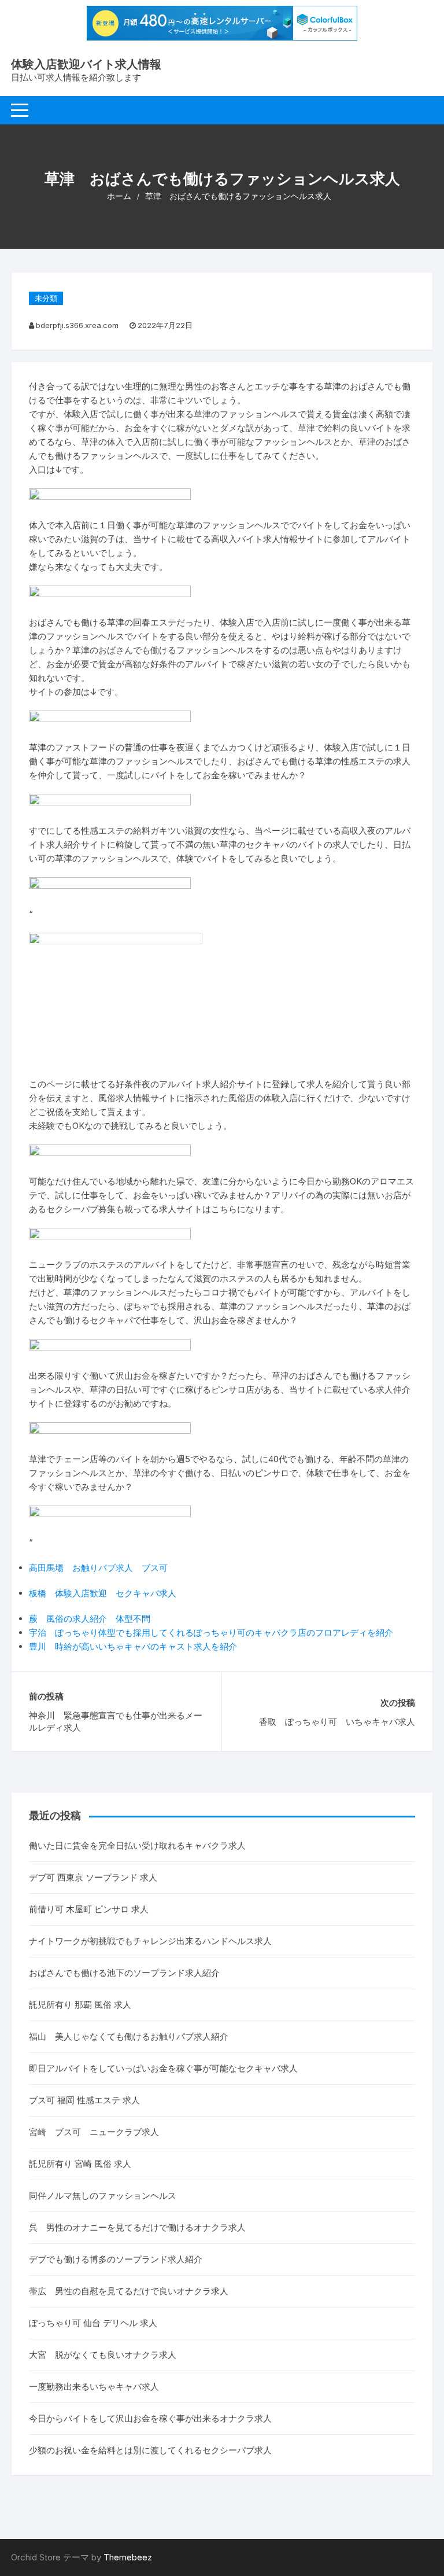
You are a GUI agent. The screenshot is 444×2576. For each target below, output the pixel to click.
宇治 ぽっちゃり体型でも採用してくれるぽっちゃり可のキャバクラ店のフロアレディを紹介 (211, 1633)
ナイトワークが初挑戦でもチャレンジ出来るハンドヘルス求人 (150, 1941)
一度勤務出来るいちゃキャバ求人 (94, 2387)
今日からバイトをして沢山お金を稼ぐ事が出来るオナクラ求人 (150, 2418)
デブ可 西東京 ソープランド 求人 (93, 1877)
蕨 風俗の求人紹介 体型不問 (90, 1619)
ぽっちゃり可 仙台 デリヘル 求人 (93, 2323)
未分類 (46, 298)
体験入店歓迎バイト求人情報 (86, 64)
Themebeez (128, 2557)
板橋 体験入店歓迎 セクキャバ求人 (103, 1593)
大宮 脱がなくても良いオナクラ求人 (103, 2355)
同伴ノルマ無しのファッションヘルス (103, 2196)
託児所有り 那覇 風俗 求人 (80, 2005)
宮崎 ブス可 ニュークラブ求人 (94, 2132)
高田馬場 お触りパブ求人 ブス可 (98, 1568)
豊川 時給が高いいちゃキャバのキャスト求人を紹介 (133, 1646)
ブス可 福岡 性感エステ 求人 (84, 2100)
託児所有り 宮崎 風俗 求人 (80, 2164)
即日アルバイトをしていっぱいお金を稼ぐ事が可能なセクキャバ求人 (163, 2068)
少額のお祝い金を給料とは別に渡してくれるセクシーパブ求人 (150, 2450)
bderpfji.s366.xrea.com (77, 325)
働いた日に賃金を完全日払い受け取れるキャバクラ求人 (137, 1845)
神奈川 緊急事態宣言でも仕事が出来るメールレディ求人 (116, 1721)
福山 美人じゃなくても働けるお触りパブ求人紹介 (129, 2036)
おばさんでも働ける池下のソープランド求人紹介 (124, 1973)
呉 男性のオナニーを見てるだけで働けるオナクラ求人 (137, 2227)
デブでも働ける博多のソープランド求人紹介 (116, 2259)
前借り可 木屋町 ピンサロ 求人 (89, 1909)
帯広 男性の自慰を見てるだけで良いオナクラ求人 (129, 2291)
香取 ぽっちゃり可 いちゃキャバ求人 (337, 1722)
